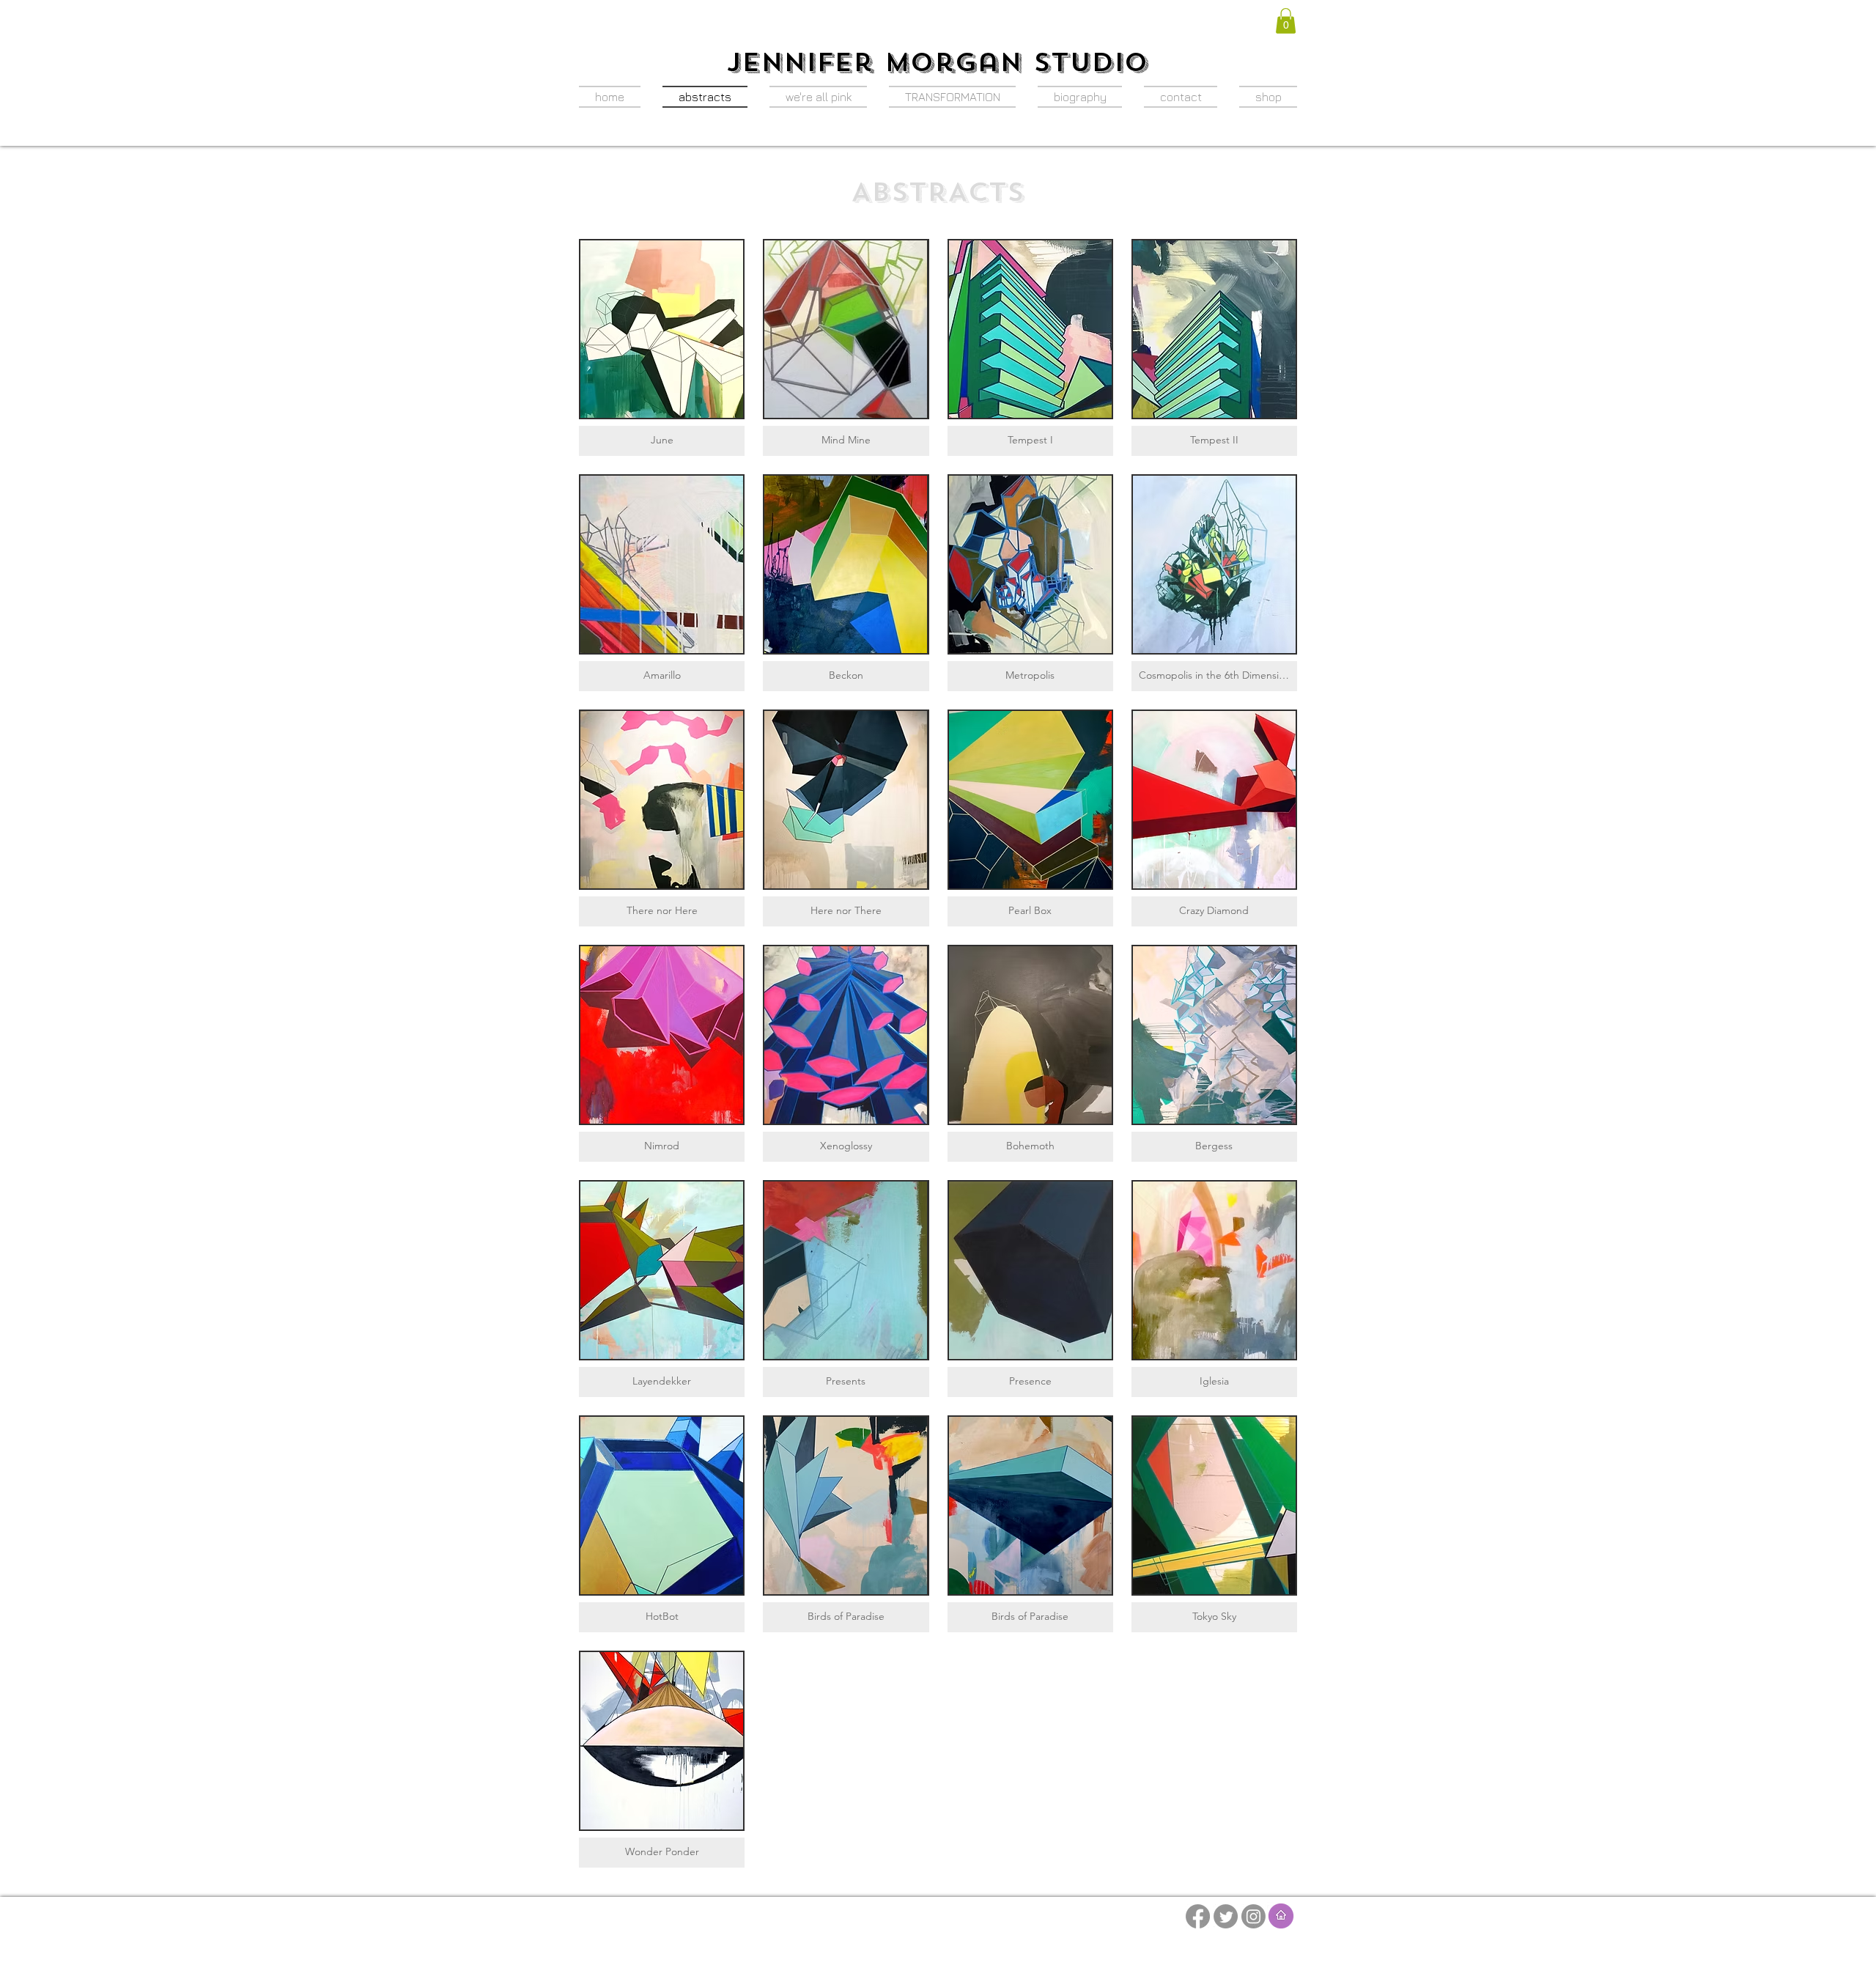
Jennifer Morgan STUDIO (937, 62)
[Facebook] (1198, 1916)
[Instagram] (1253, 1916)
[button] (1286, 21)
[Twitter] (1226, 1916)
